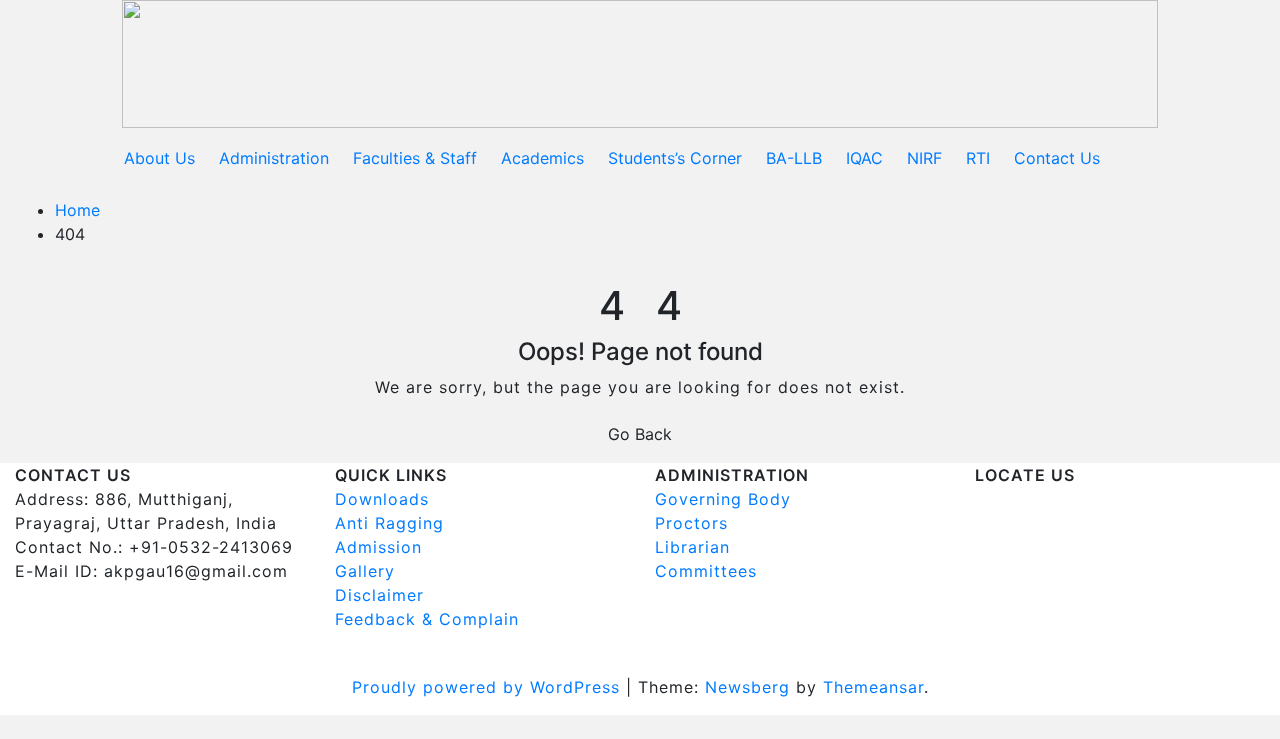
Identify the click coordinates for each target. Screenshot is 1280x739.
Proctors (691, 523)
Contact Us (1057, 158)
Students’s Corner (675, 158)
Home (77, 210)
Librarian (692, 547)
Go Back (640, 434)
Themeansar (873, 687)
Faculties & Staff (415, 158)
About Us (159, 158)
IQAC (864, 158)
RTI (978, 158)
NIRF (924, 158)
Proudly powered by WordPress (489, 687)
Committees (706, 571)
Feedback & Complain (427, 619)
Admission (378, 547)
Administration (274, 158)
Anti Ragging (389, 523)
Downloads (382, 499)
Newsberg (747, 687)
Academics (542, 158)
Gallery (365, 571)
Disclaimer (379, 595)
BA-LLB (794, 158)
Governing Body (723, 499)
